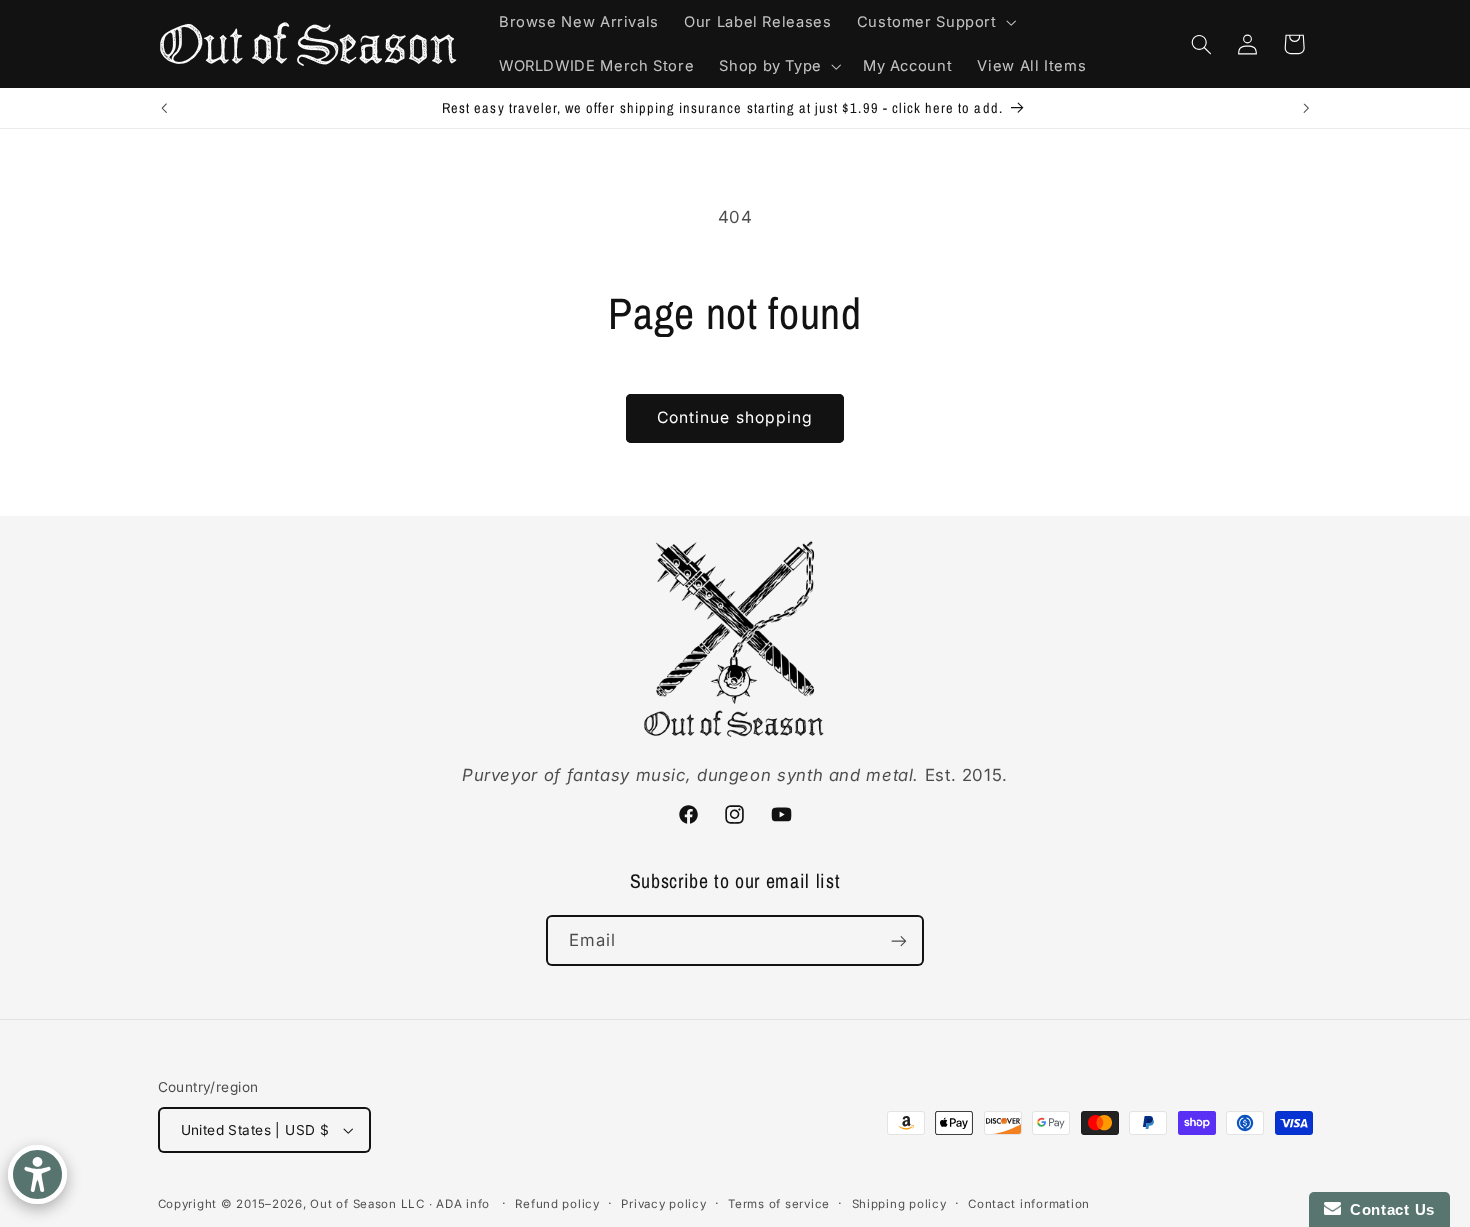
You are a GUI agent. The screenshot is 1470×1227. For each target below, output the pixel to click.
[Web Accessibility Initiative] (37, 1174)
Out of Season (353, 1204)
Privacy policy (663, 1204)
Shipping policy (899, 1204)
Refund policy (557, 1204)
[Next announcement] (1306, 108)
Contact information (1029, 1204)
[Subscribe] (899, 940)
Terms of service (779, 1204)
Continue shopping (735, 417)
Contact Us (1388, 1209)
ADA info (463, 1204)
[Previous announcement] (164, 108)
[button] (934, 22)
